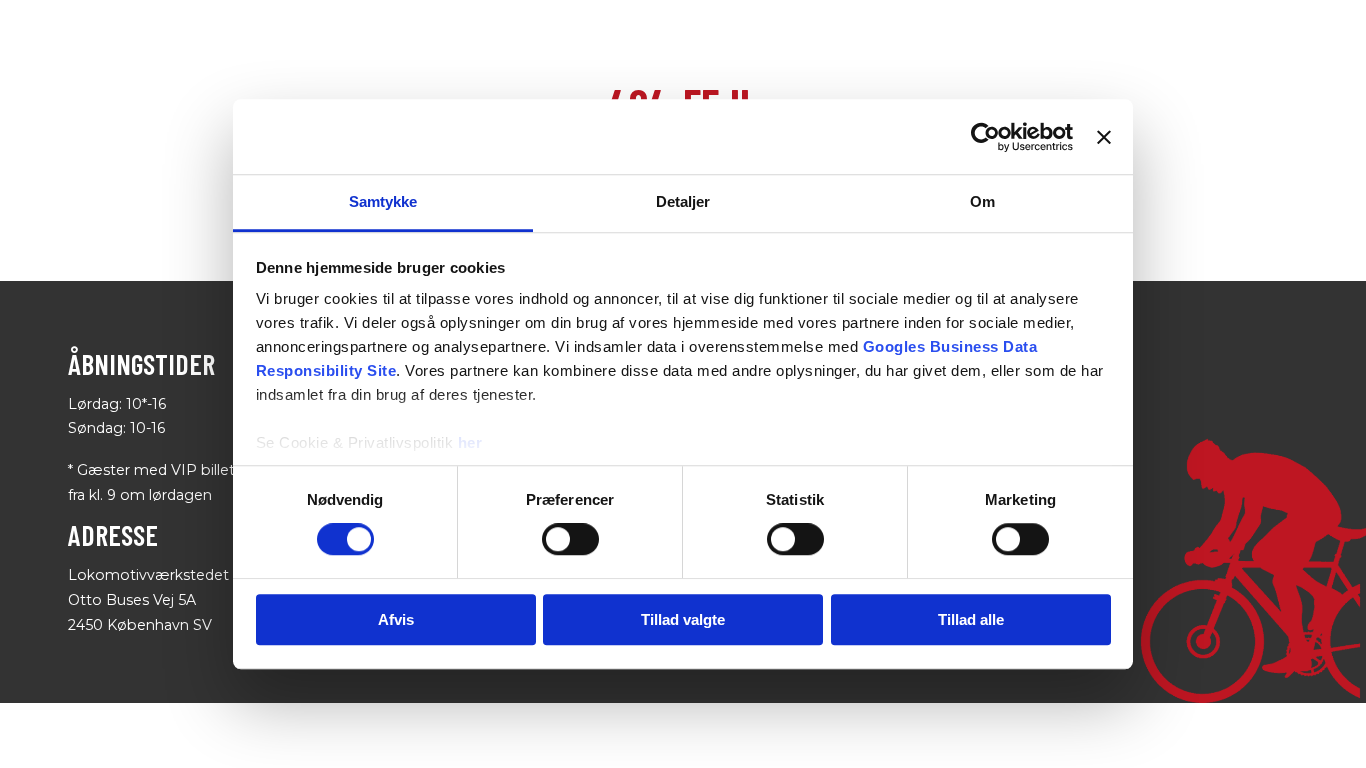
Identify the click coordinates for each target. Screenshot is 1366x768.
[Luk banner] (1104, 137)
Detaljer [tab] (683, 201)
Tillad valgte (683, 619)
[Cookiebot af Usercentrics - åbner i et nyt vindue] (985, 137)
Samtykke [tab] (383, 201)
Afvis (396, 619)
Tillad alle (971, 619)
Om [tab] (982, 201)
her (470, 442)
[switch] (570, 540)
